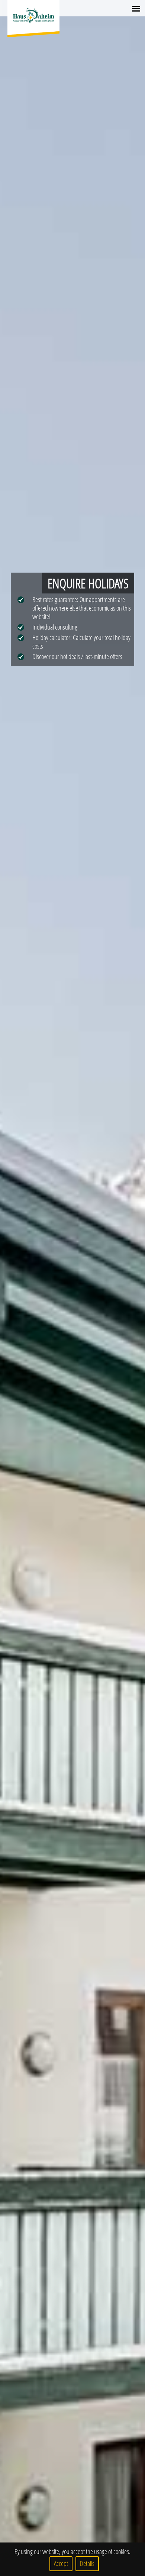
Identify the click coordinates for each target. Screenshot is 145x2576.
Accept (61, 2564)
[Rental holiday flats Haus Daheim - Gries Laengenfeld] (33, 16)
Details (87, 2564)
